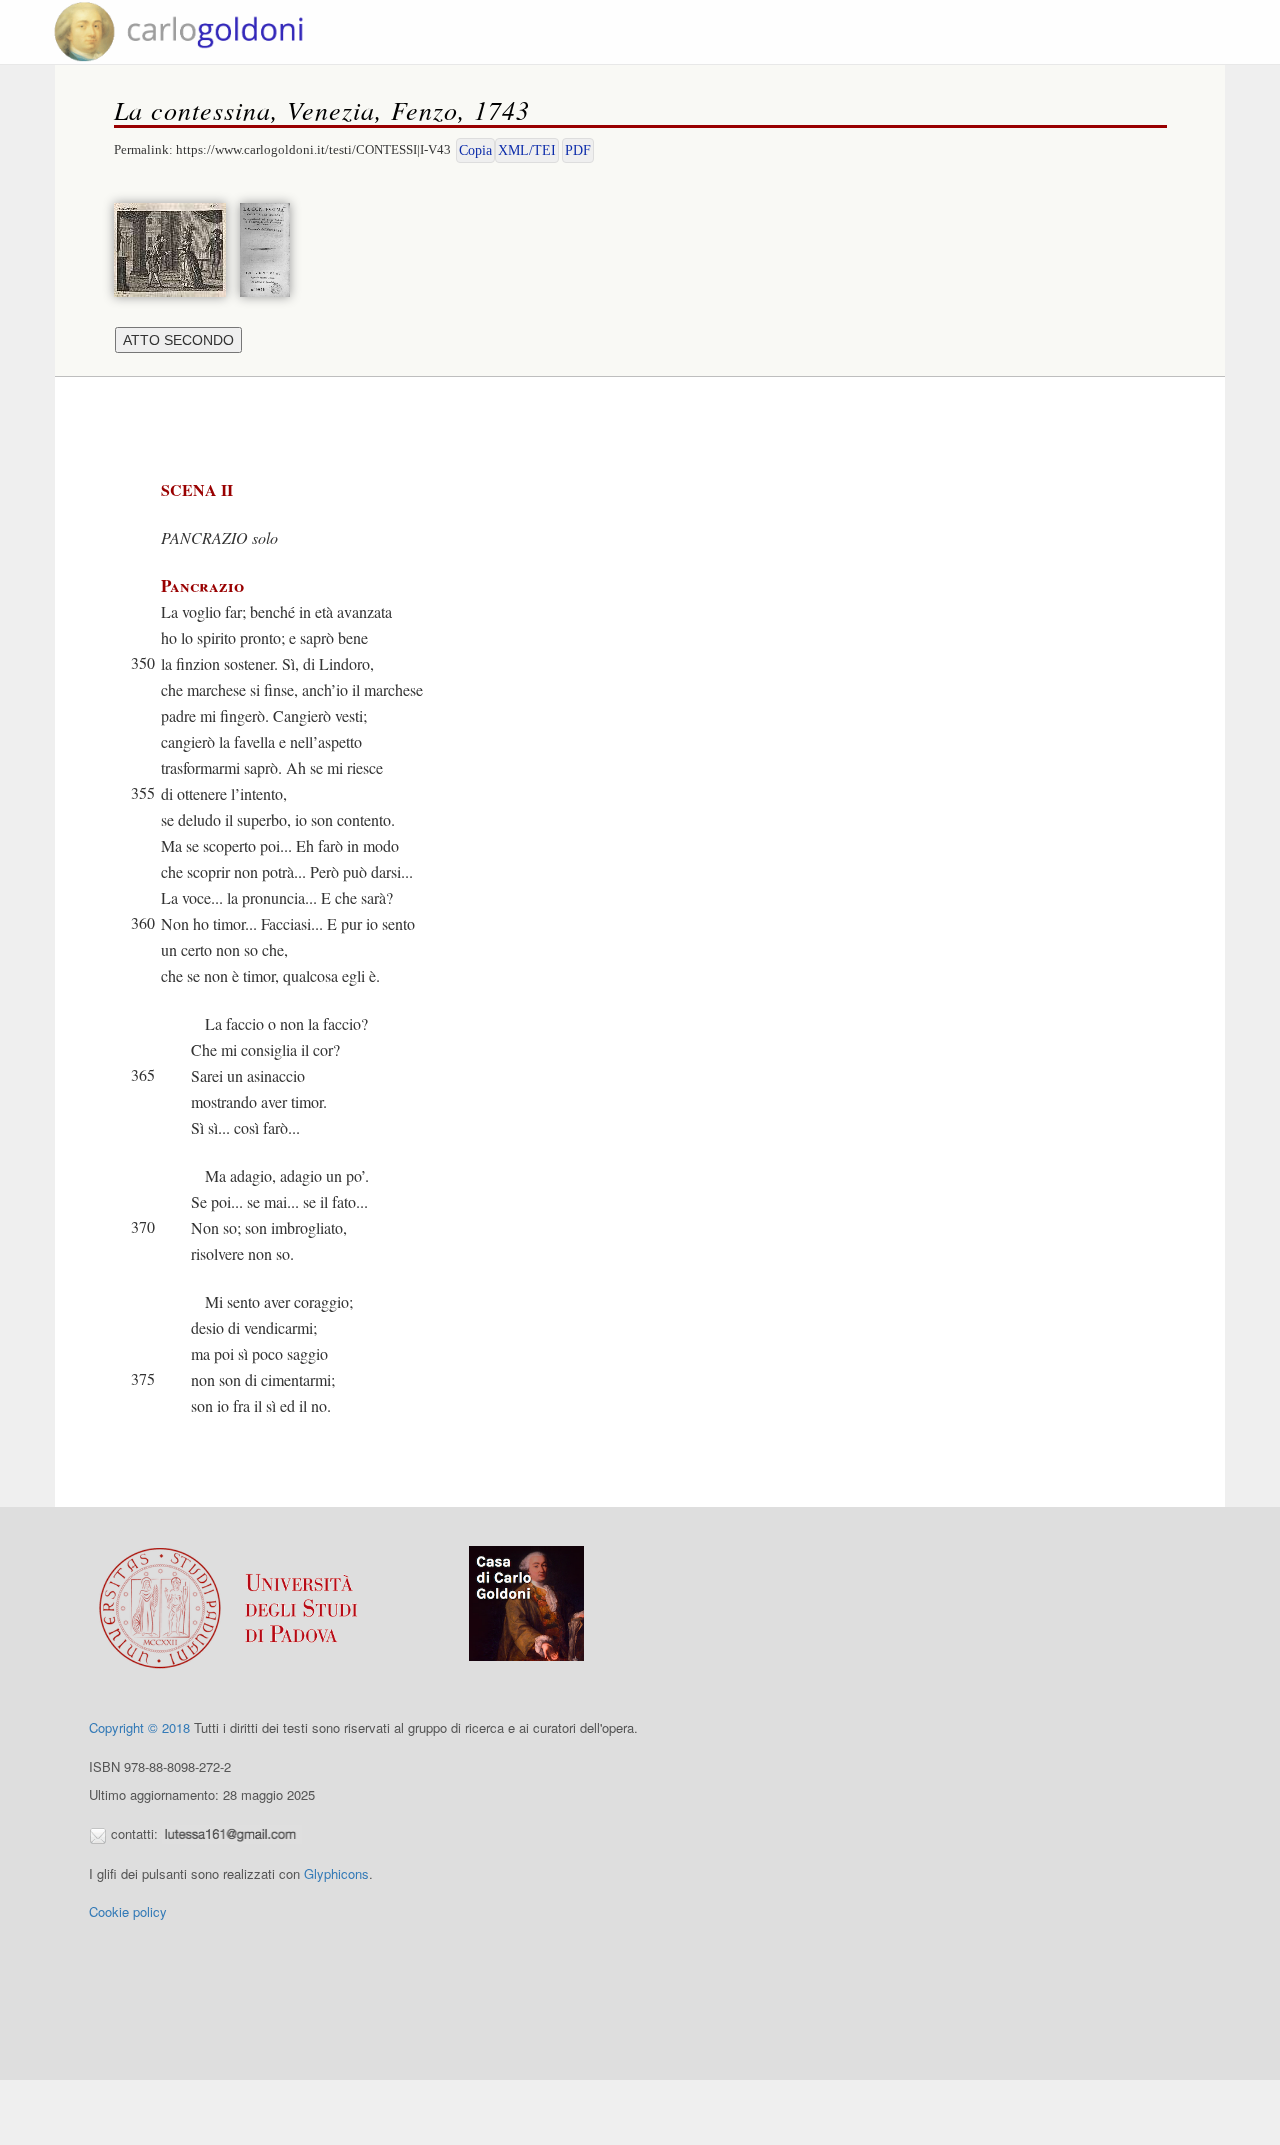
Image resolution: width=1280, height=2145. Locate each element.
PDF (578, 150)
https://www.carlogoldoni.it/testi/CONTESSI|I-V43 (313, 149)
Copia (475, 150)
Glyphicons (336, 1873)
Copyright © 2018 (139, 1727)
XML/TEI (527, 150)
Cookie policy (128, 1911)
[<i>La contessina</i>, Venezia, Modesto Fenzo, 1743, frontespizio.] (270, 247)
